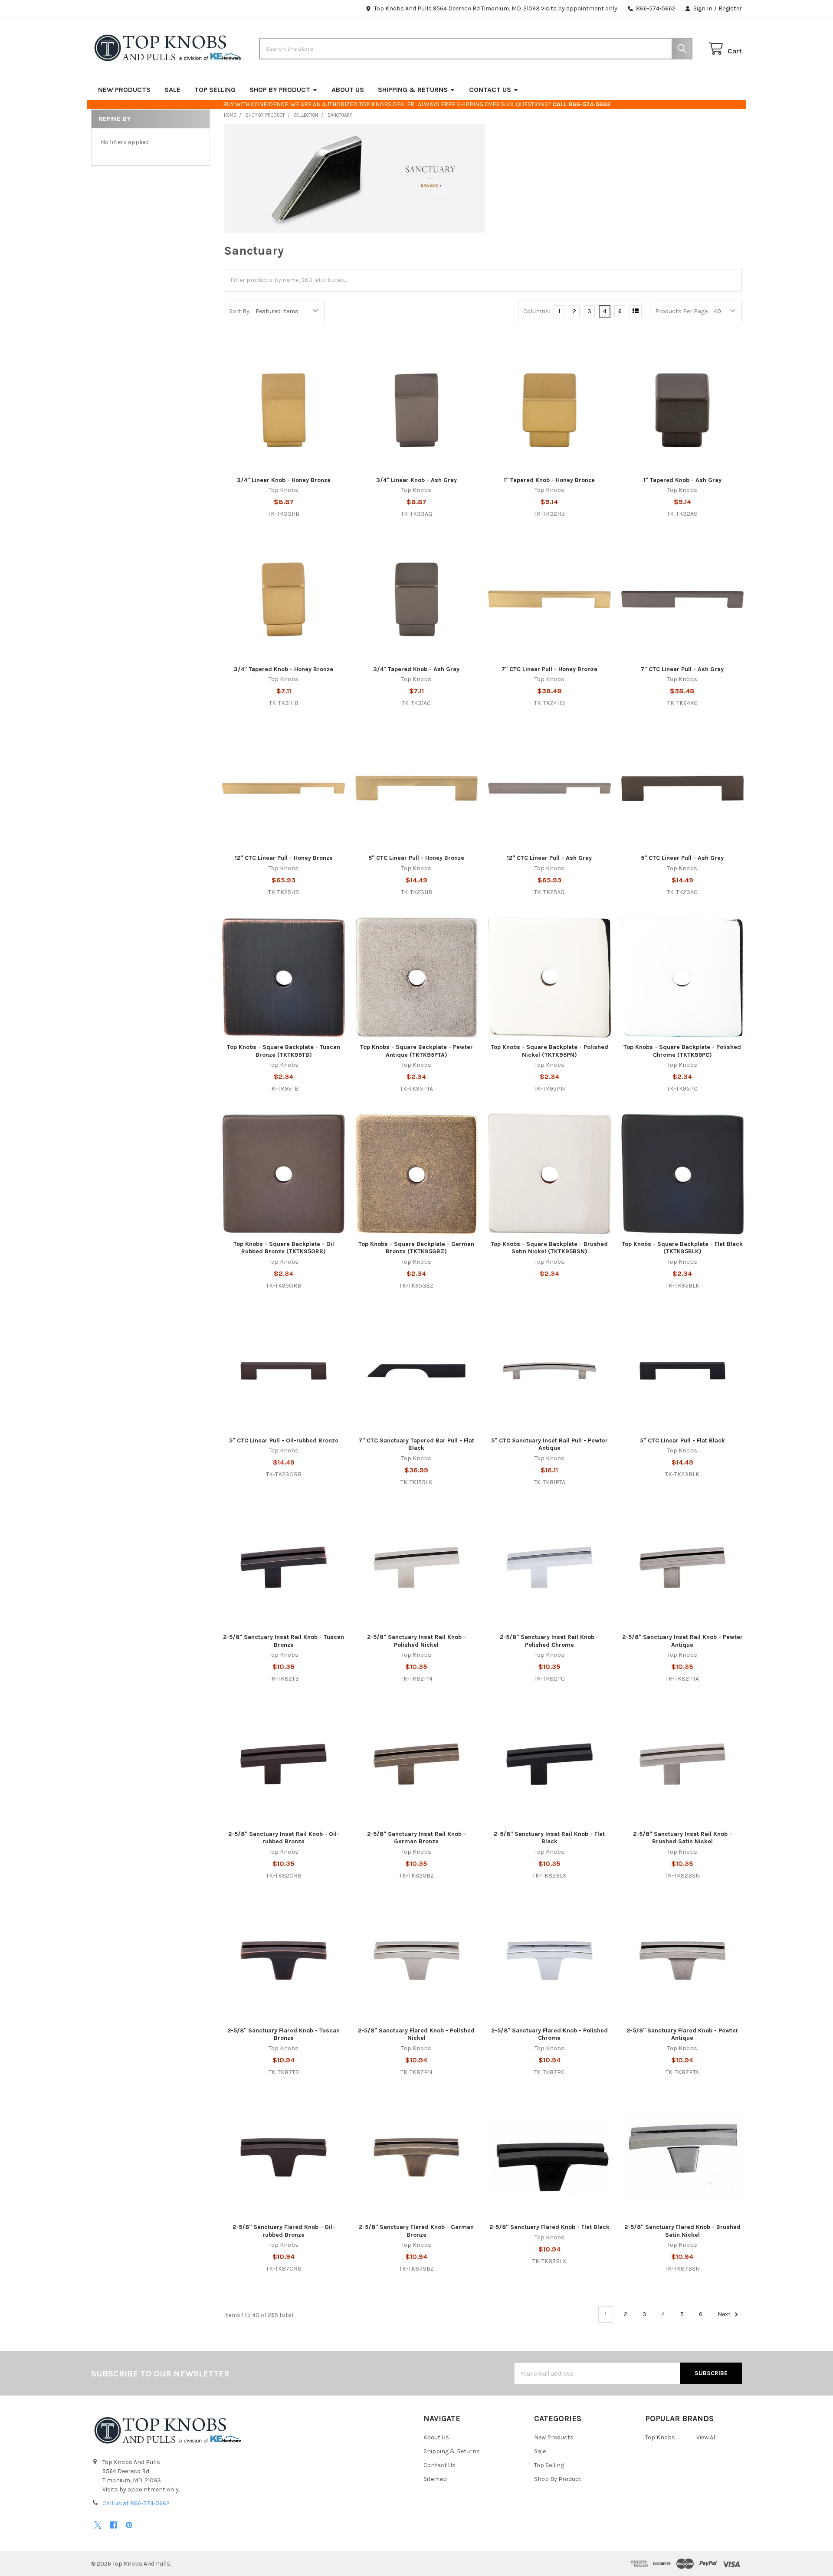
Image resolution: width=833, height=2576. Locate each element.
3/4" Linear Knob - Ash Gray (416, 480)
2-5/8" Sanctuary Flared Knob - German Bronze (416, 2231)
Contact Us (490, 90)
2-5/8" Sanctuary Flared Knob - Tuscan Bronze (284, 2034)
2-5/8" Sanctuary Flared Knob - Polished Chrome (549, 2034)
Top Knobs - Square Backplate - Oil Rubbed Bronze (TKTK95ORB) (284, 1248)
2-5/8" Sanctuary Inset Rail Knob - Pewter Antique (682, 1641)
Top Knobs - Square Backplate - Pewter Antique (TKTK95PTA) (416, 1051)
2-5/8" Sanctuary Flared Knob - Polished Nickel (416, 2034)
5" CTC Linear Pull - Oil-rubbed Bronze (284, 1440)
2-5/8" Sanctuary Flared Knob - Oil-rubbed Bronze (284, 2231)
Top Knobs (660, 2437)
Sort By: (240, 311)
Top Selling (215, 90)
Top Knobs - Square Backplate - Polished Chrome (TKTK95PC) (682, 1051)
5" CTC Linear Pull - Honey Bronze (416, 858)
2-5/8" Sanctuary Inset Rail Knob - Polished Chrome (549, 1641)
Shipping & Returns (413, 90)
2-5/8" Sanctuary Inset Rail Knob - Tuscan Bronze (284, 1641)
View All (707, 2437)
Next (725, 2314)
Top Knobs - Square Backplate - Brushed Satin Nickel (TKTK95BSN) (549, 1248)
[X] (98, 2525)
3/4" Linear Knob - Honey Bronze (284, 480)
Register (730, 8)
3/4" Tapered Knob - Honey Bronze (284, 669)
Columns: (537, 311)
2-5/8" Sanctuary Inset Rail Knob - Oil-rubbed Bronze (284, 1838)
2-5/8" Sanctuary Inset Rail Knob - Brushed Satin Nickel (682, 1838)
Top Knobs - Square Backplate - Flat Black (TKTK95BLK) (682, 1248)
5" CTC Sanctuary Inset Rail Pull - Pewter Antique (549, 1444)
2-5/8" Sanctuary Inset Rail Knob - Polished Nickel (416, 1641)
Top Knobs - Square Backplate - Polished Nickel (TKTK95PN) (549, 1051)
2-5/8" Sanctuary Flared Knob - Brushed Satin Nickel (682, 2231)
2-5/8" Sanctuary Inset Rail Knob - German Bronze (416, 1838)
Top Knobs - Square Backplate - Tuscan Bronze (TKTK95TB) (284, 1051)
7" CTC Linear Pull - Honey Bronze (549, 669)
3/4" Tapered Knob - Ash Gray (416, 669)
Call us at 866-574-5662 (136, 2503)
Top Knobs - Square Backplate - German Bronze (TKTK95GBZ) (416, 1248)
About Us (348, 90)
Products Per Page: (682, 311)
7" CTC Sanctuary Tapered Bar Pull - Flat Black (416, 1444)
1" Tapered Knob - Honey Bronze (549, 480)
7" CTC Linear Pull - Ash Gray (682, 669)
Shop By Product (280, 90)
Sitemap (435, 2479)
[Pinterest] (129, 2525)
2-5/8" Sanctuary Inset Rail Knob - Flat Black (549, 1838)
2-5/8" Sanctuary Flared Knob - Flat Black (549, 2227)
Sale (172, 90)
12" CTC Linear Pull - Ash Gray (549, 858)
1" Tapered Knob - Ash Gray (682, 480)
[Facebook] (113, 2525)
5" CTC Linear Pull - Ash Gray (682, 858)
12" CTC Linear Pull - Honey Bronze (284, 858)
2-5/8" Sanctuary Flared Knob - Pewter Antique (682, 2034)
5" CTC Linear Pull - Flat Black (682, 1440)
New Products (124, 90)
